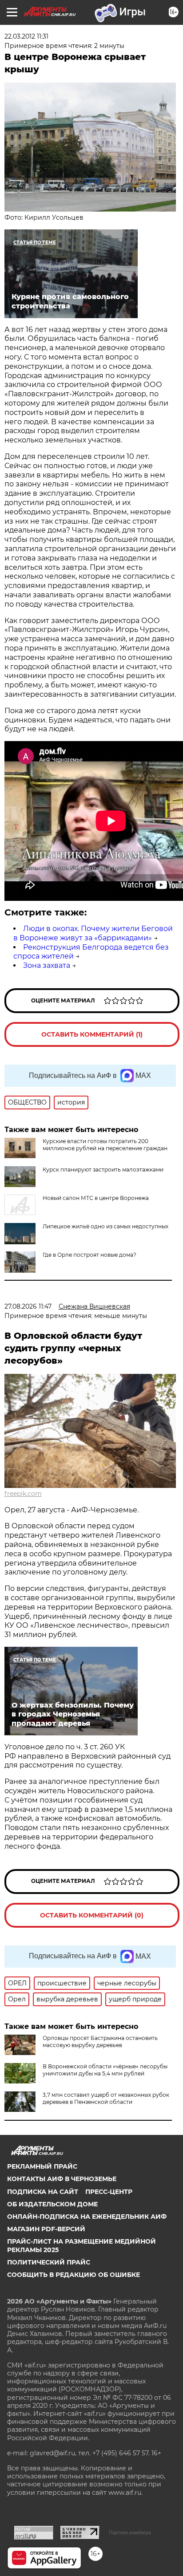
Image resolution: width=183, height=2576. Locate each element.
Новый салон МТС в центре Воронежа (96, 1198)
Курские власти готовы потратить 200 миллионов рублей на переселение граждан (105, 1145)
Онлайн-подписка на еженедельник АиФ (87, 2217)
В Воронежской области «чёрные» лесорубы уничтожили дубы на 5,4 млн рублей (105, 2070)
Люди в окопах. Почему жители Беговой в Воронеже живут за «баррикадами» (93, 933)
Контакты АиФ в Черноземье (62, 2179)
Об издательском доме (52, 2204)
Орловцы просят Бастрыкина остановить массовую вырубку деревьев (100, 2041)
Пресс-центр (109, 2192)
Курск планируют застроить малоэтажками (103, 1170)
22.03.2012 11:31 (26, 36)
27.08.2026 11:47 (28, 1306)
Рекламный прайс (42, 2166)
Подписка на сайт (43, 2192)
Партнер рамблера (130, 2533)
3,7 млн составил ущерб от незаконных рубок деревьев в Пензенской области (106, 2098)
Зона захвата (47, 965)
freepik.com (23, 1494)
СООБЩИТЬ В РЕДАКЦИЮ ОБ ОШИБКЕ (74, 2275)
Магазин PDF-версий (46, 2229)
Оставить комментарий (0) (92, 1915)
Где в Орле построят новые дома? (90, 1255)
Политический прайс (49, 2262)
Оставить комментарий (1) (92, 1034)
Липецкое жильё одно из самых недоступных (105, 1226)
